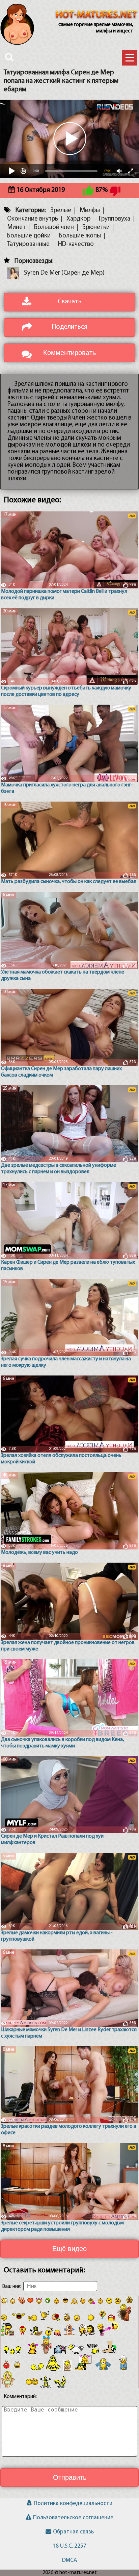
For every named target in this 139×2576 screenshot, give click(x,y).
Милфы (90, 211)
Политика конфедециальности (73, 2504)
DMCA (69, 2560)
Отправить (70, 2477)
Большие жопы (80, 236)
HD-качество (76, 244)
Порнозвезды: (34, 261)
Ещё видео (69, 2249)
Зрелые (61, 211)
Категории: (31, 211)
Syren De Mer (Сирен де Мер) (64, 273)
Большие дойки (29, 236)
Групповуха (115, 219)
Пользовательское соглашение (73, 2518)
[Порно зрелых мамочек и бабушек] (96, 15)
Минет (16, 228)
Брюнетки (96, 228)
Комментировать (69, 353)
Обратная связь (73, 2532)
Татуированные (28, 244)
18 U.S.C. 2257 (69, 2546)
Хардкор (78, 219)
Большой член (54, 228)
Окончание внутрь (33, 219)
